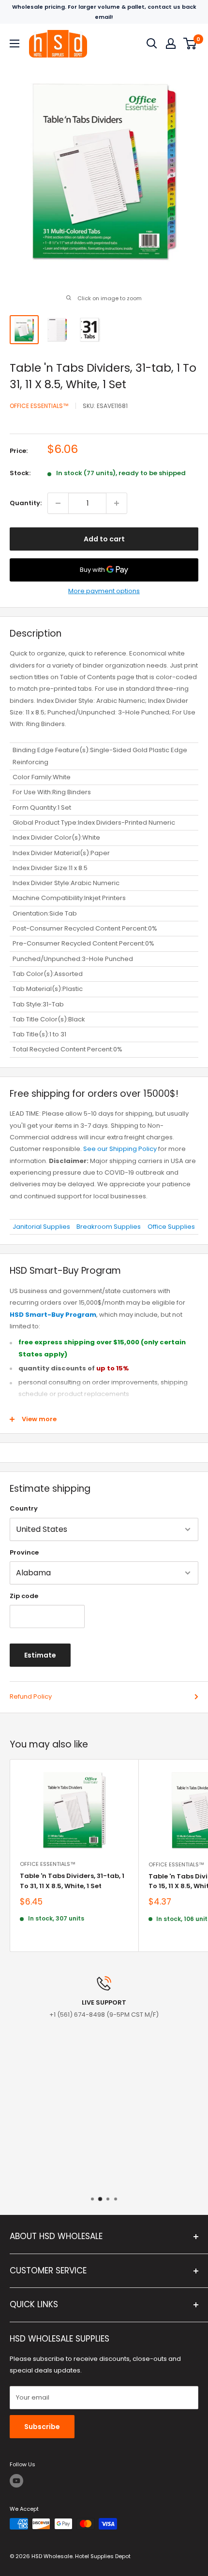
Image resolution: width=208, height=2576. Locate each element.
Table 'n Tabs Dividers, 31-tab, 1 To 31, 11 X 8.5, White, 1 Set (72, 1881)
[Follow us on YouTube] (16, 2481)
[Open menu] (15, 44)
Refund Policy (31, 1696)
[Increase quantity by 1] (117, 503)
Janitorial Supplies (41, 1227)
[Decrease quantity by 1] (58, 503)
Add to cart (104, 539)
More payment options (104, 591)
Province (24, 1552)
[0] (190, 44)
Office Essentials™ (39, 406)
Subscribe (42, 2427)
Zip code (24, 1596)
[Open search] (152, 44)
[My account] (171, 44)
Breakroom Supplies (109, 1227)
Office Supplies (171, 1227)
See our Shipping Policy (120, 1149)
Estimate (40, 1655)
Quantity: (26, 503)
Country (24, 1508)
